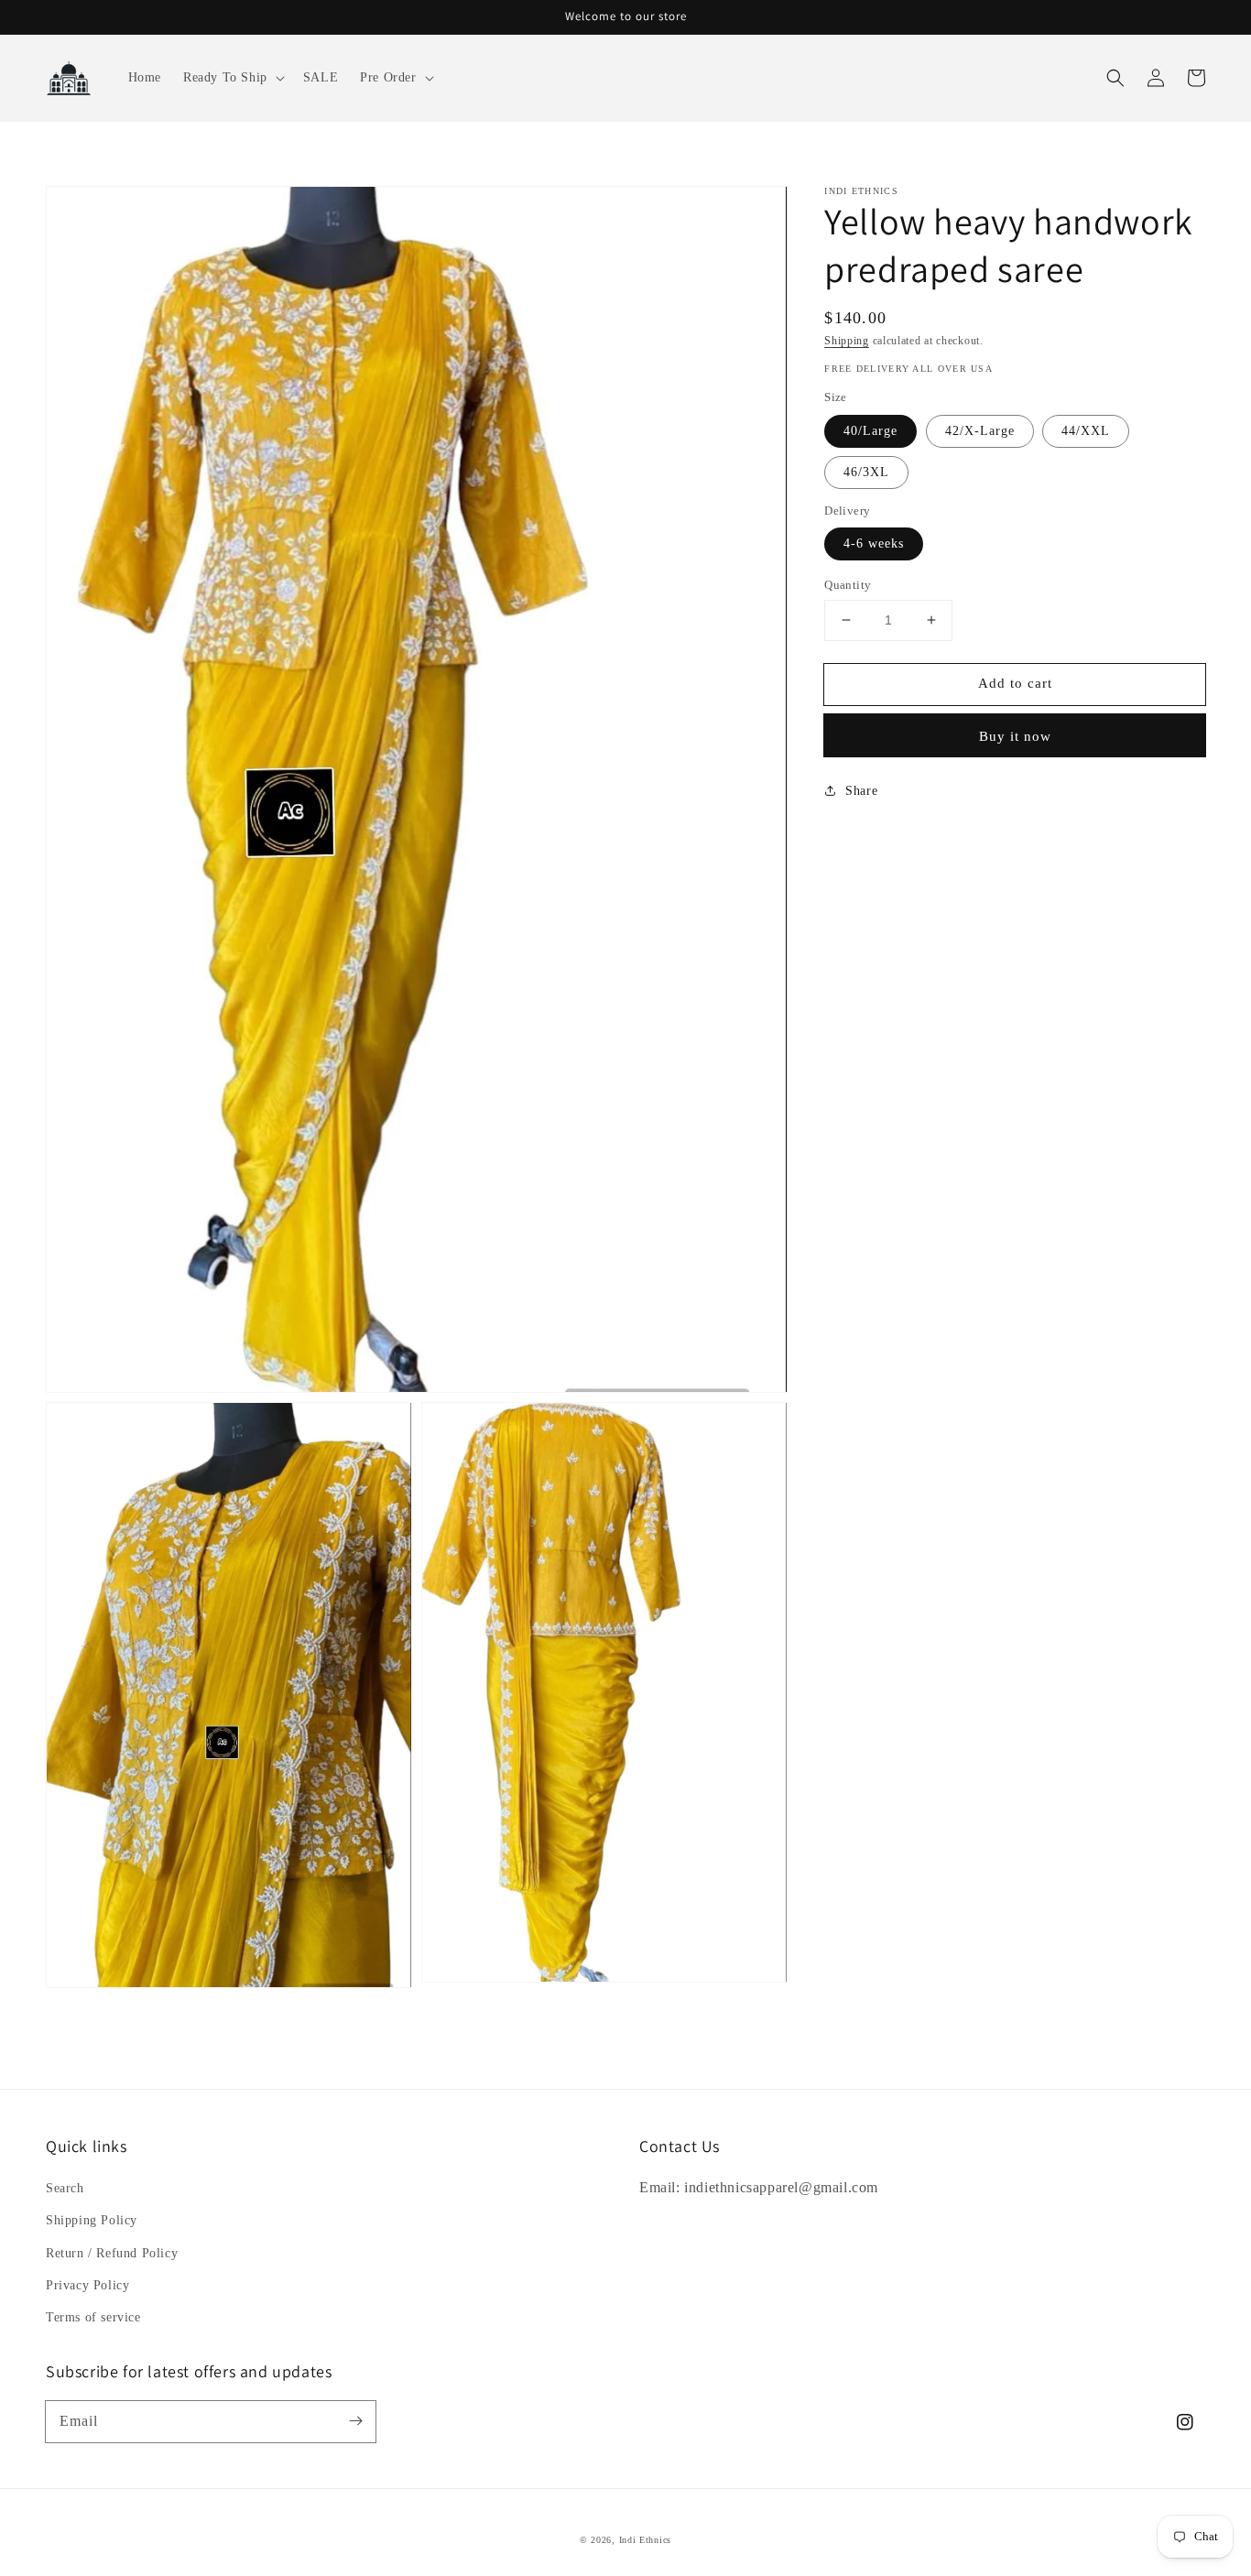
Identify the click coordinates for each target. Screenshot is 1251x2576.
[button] (232, 78)
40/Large (870, 431)
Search (65, 2188)
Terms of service (93, 2317)
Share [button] (861, 791)
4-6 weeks (874, 543)
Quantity (848, 585)
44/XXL (1086, 431)
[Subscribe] (355, 2421)
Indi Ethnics (645, 2540)
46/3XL (866, 472)
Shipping (847, 341)
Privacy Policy (87, 2285)
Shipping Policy (92, 2220)
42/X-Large (980, 431)
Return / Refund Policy (112, 2253)
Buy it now (1015, 736)
